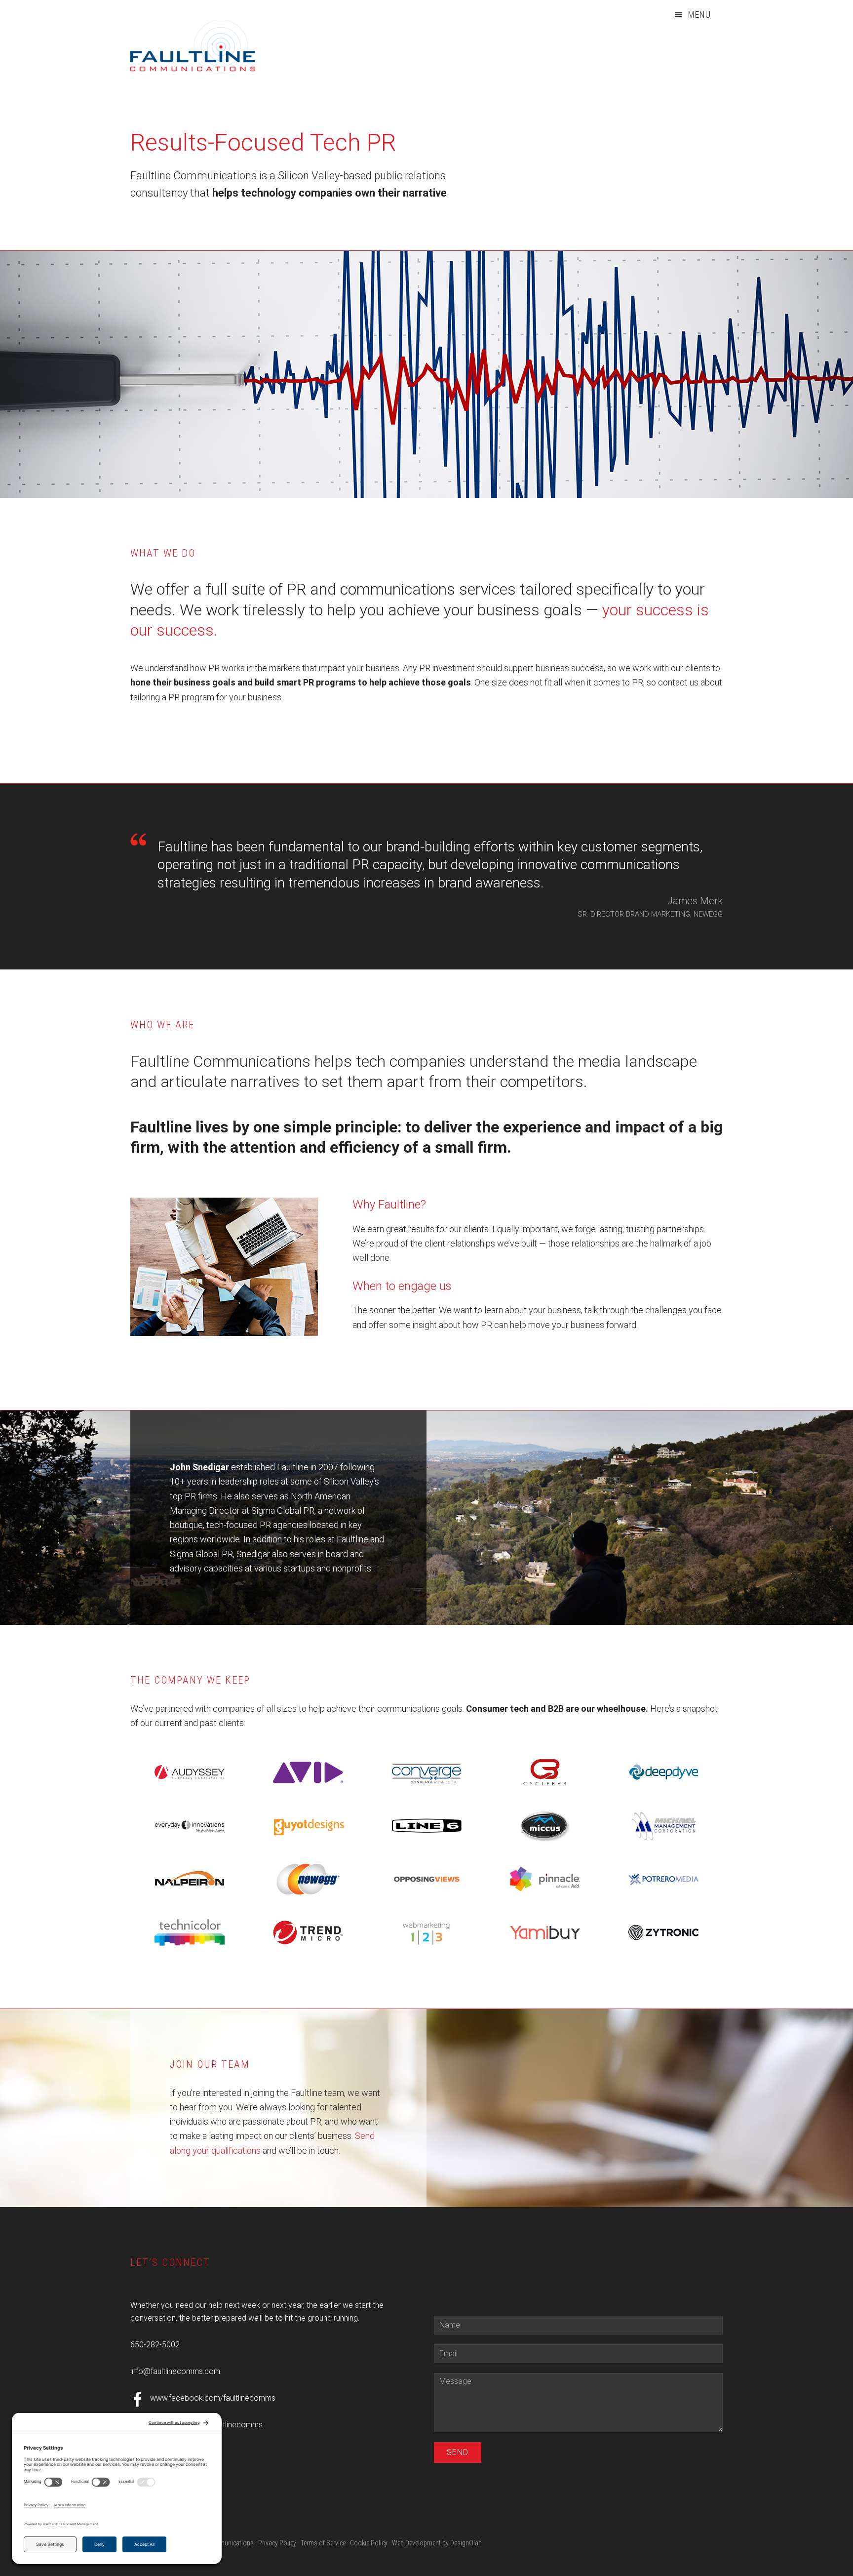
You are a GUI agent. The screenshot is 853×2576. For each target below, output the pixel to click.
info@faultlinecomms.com (175, 2371)
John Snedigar (199, 1467)
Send (458, 2452)
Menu (699, 15)
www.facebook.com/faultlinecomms (213, 2398)
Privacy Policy (277, 2543)
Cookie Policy (369, 2543)
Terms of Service (323, 2543)
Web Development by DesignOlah (437, 2543)
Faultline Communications (204, 47)
